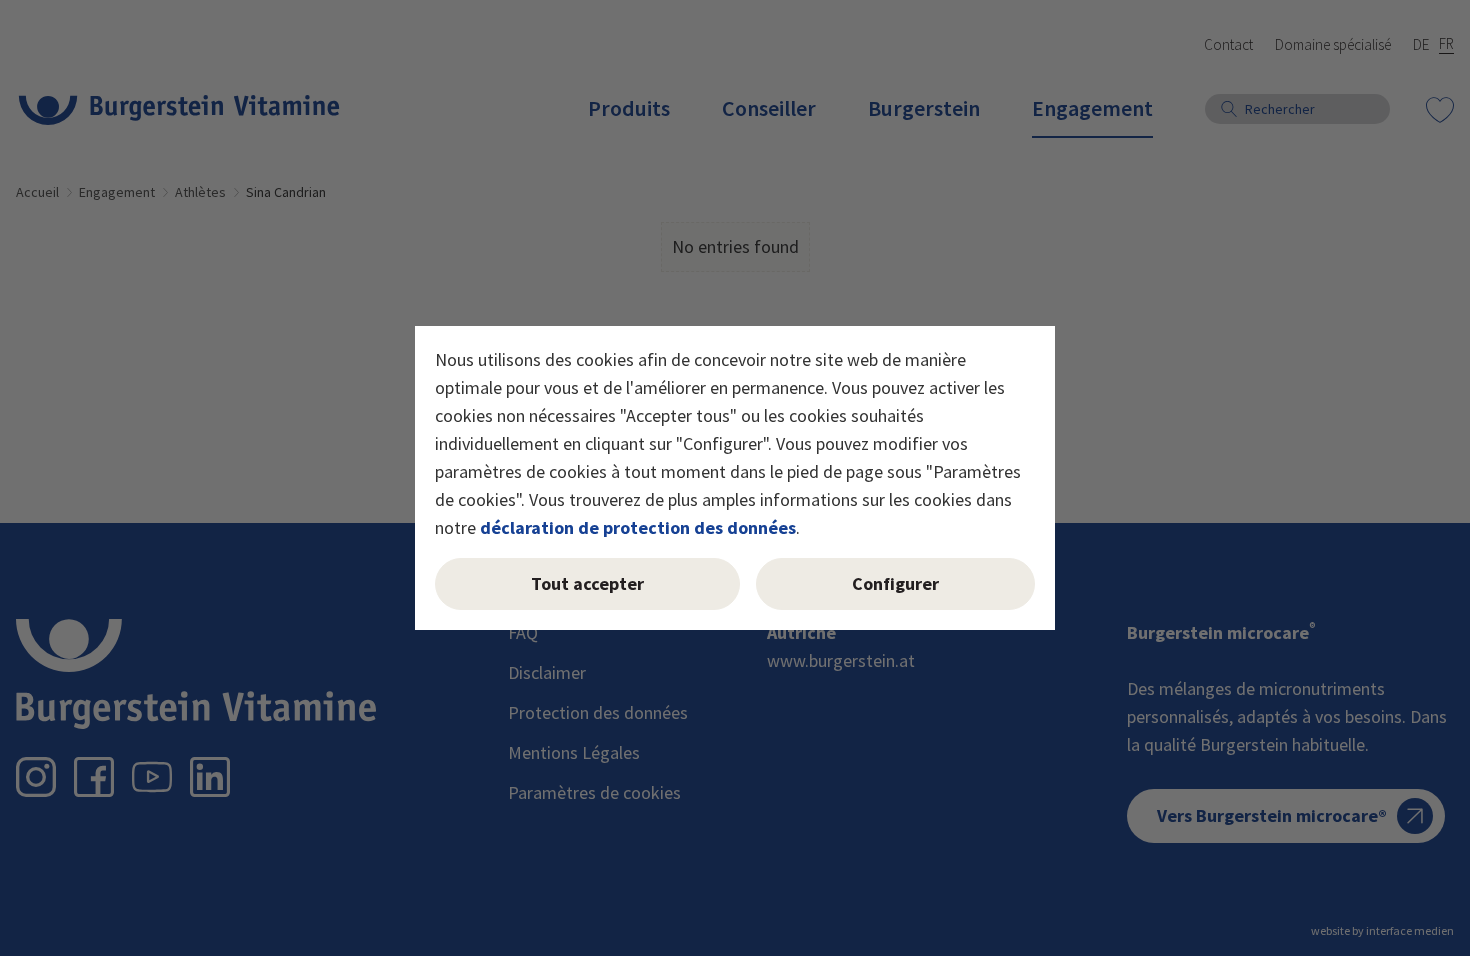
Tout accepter (587, 583)
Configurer (895, 583)
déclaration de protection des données (638, 527)
